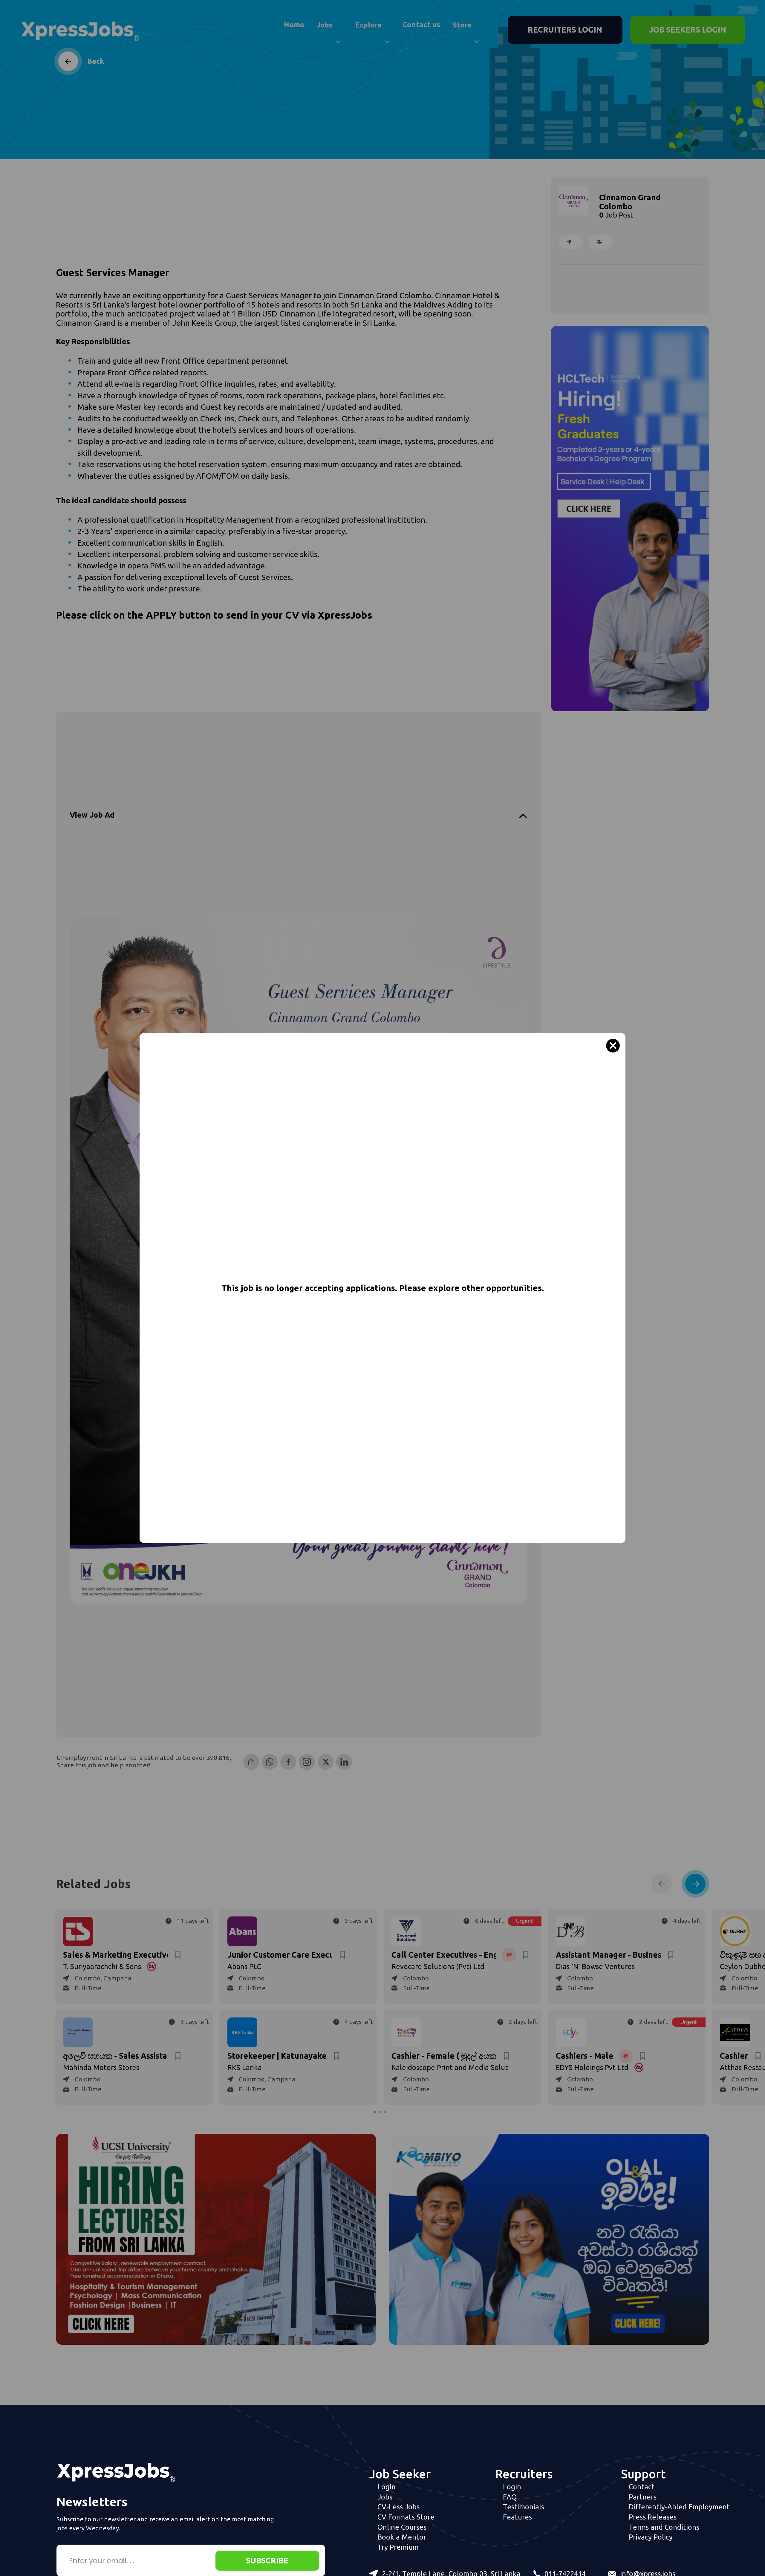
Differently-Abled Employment (679, 2507)
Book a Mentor (402, 2537)
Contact (642, 2487)
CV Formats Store (406, 2517)
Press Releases (653, 2517)
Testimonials (524, 2507)
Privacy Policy (651, 2537)
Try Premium (398, 2547)
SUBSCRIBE (267, 2560)
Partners (643, 2497)
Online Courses (402, 2527)
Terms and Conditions (664, 2527)
